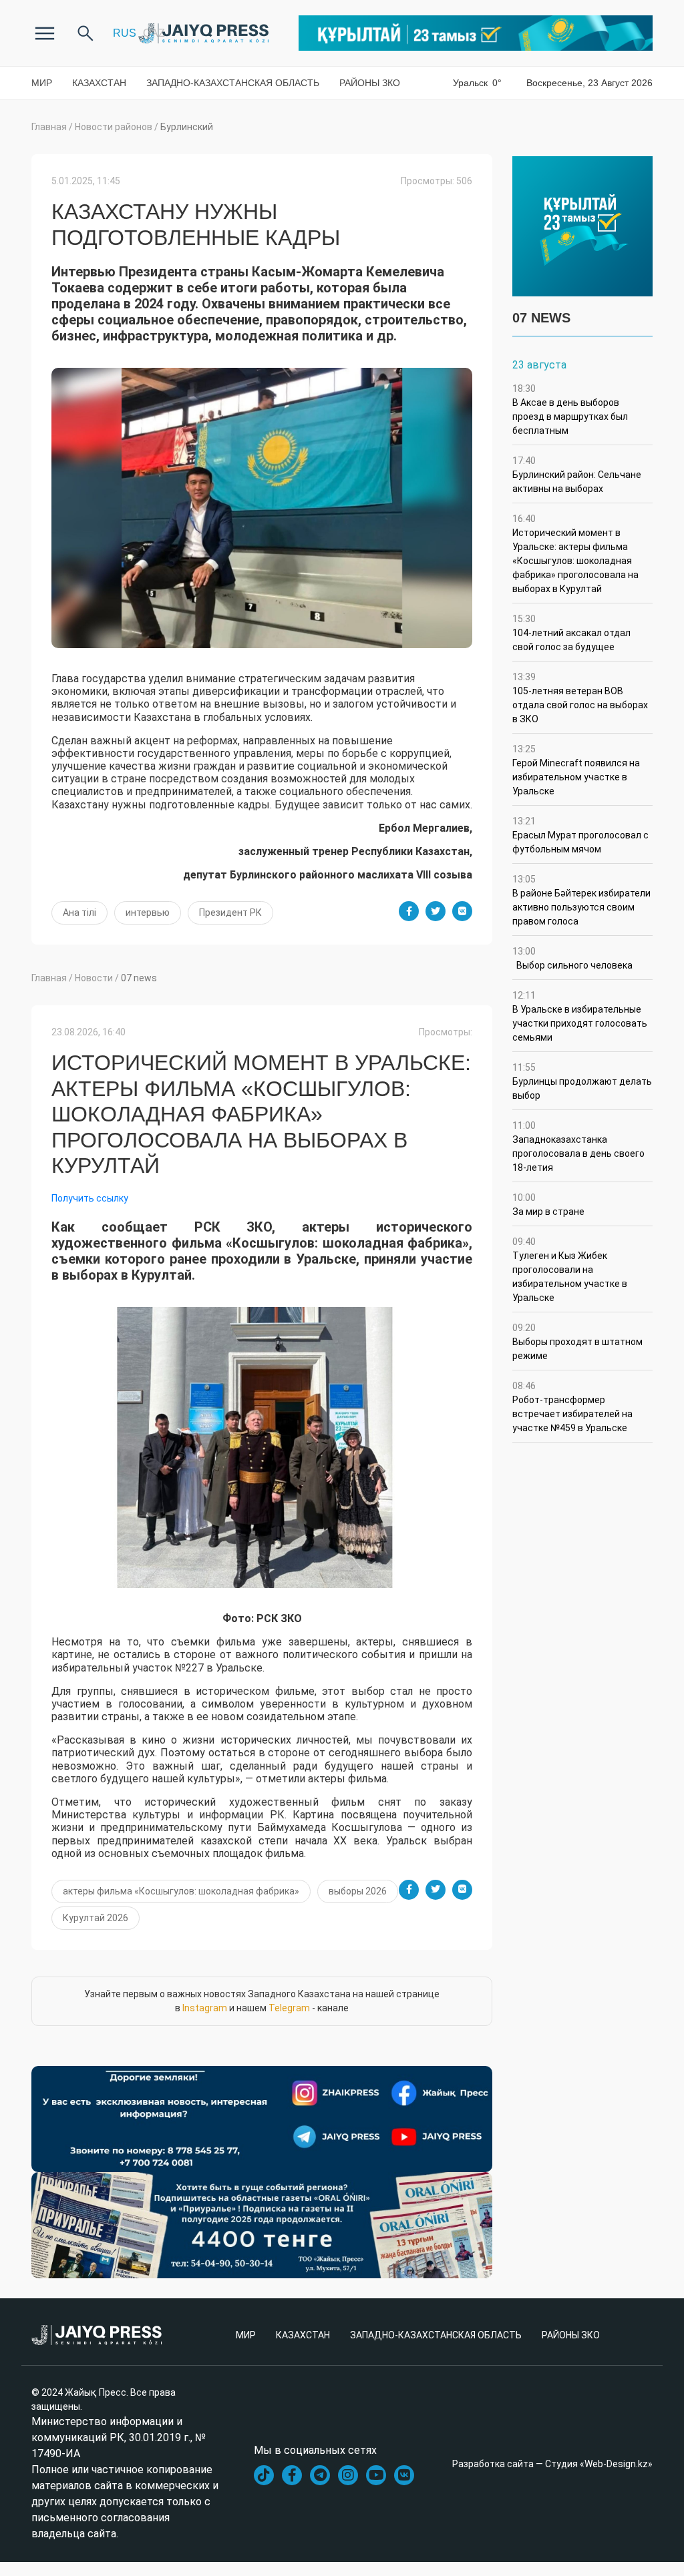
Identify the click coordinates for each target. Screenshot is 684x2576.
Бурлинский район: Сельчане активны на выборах (577, 475)
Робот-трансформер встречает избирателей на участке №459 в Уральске (572, 1407)
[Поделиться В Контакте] (462, 911)
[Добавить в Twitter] (436, 911)
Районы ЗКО (370, 83)
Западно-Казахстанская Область (233, 83)
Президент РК (230, 913)
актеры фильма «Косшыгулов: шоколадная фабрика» (181, 1891)
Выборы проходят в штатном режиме (577, 1342)
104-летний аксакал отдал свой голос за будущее (571, 633)
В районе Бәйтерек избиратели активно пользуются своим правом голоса (581, 900)
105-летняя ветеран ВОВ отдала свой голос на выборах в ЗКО (580, 698)
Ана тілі (79, 913)
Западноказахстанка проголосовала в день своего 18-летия (578, 1146)
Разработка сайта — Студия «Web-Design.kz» (552, 2464)
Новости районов (114, 127)
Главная (49, 127)
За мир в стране (548, 1205)
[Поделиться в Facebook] (409, 911)
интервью (148, 913)
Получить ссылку (90, 1198)
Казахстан (99, 83)
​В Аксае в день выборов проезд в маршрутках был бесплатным (570, 410)
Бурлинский (187, 127)
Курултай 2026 (96, 1918)
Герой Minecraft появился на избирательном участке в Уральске (576, 770)
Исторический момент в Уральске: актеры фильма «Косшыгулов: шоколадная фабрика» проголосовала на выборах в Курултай (575, 554)
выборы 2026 (358, 1891)
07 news (139, 978)
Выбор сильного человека (572, 958)
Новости (94, 978)
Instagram (205, 2008)
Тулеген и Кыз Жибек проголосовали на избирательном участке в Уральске (570, 1270)
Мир (42, 83)
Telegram (289, 2008)
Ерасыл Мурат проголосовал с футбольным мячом (580, 835)
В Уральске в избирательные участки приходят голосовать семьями (580, 1016)
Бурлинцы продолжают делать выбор (582, 1081)
